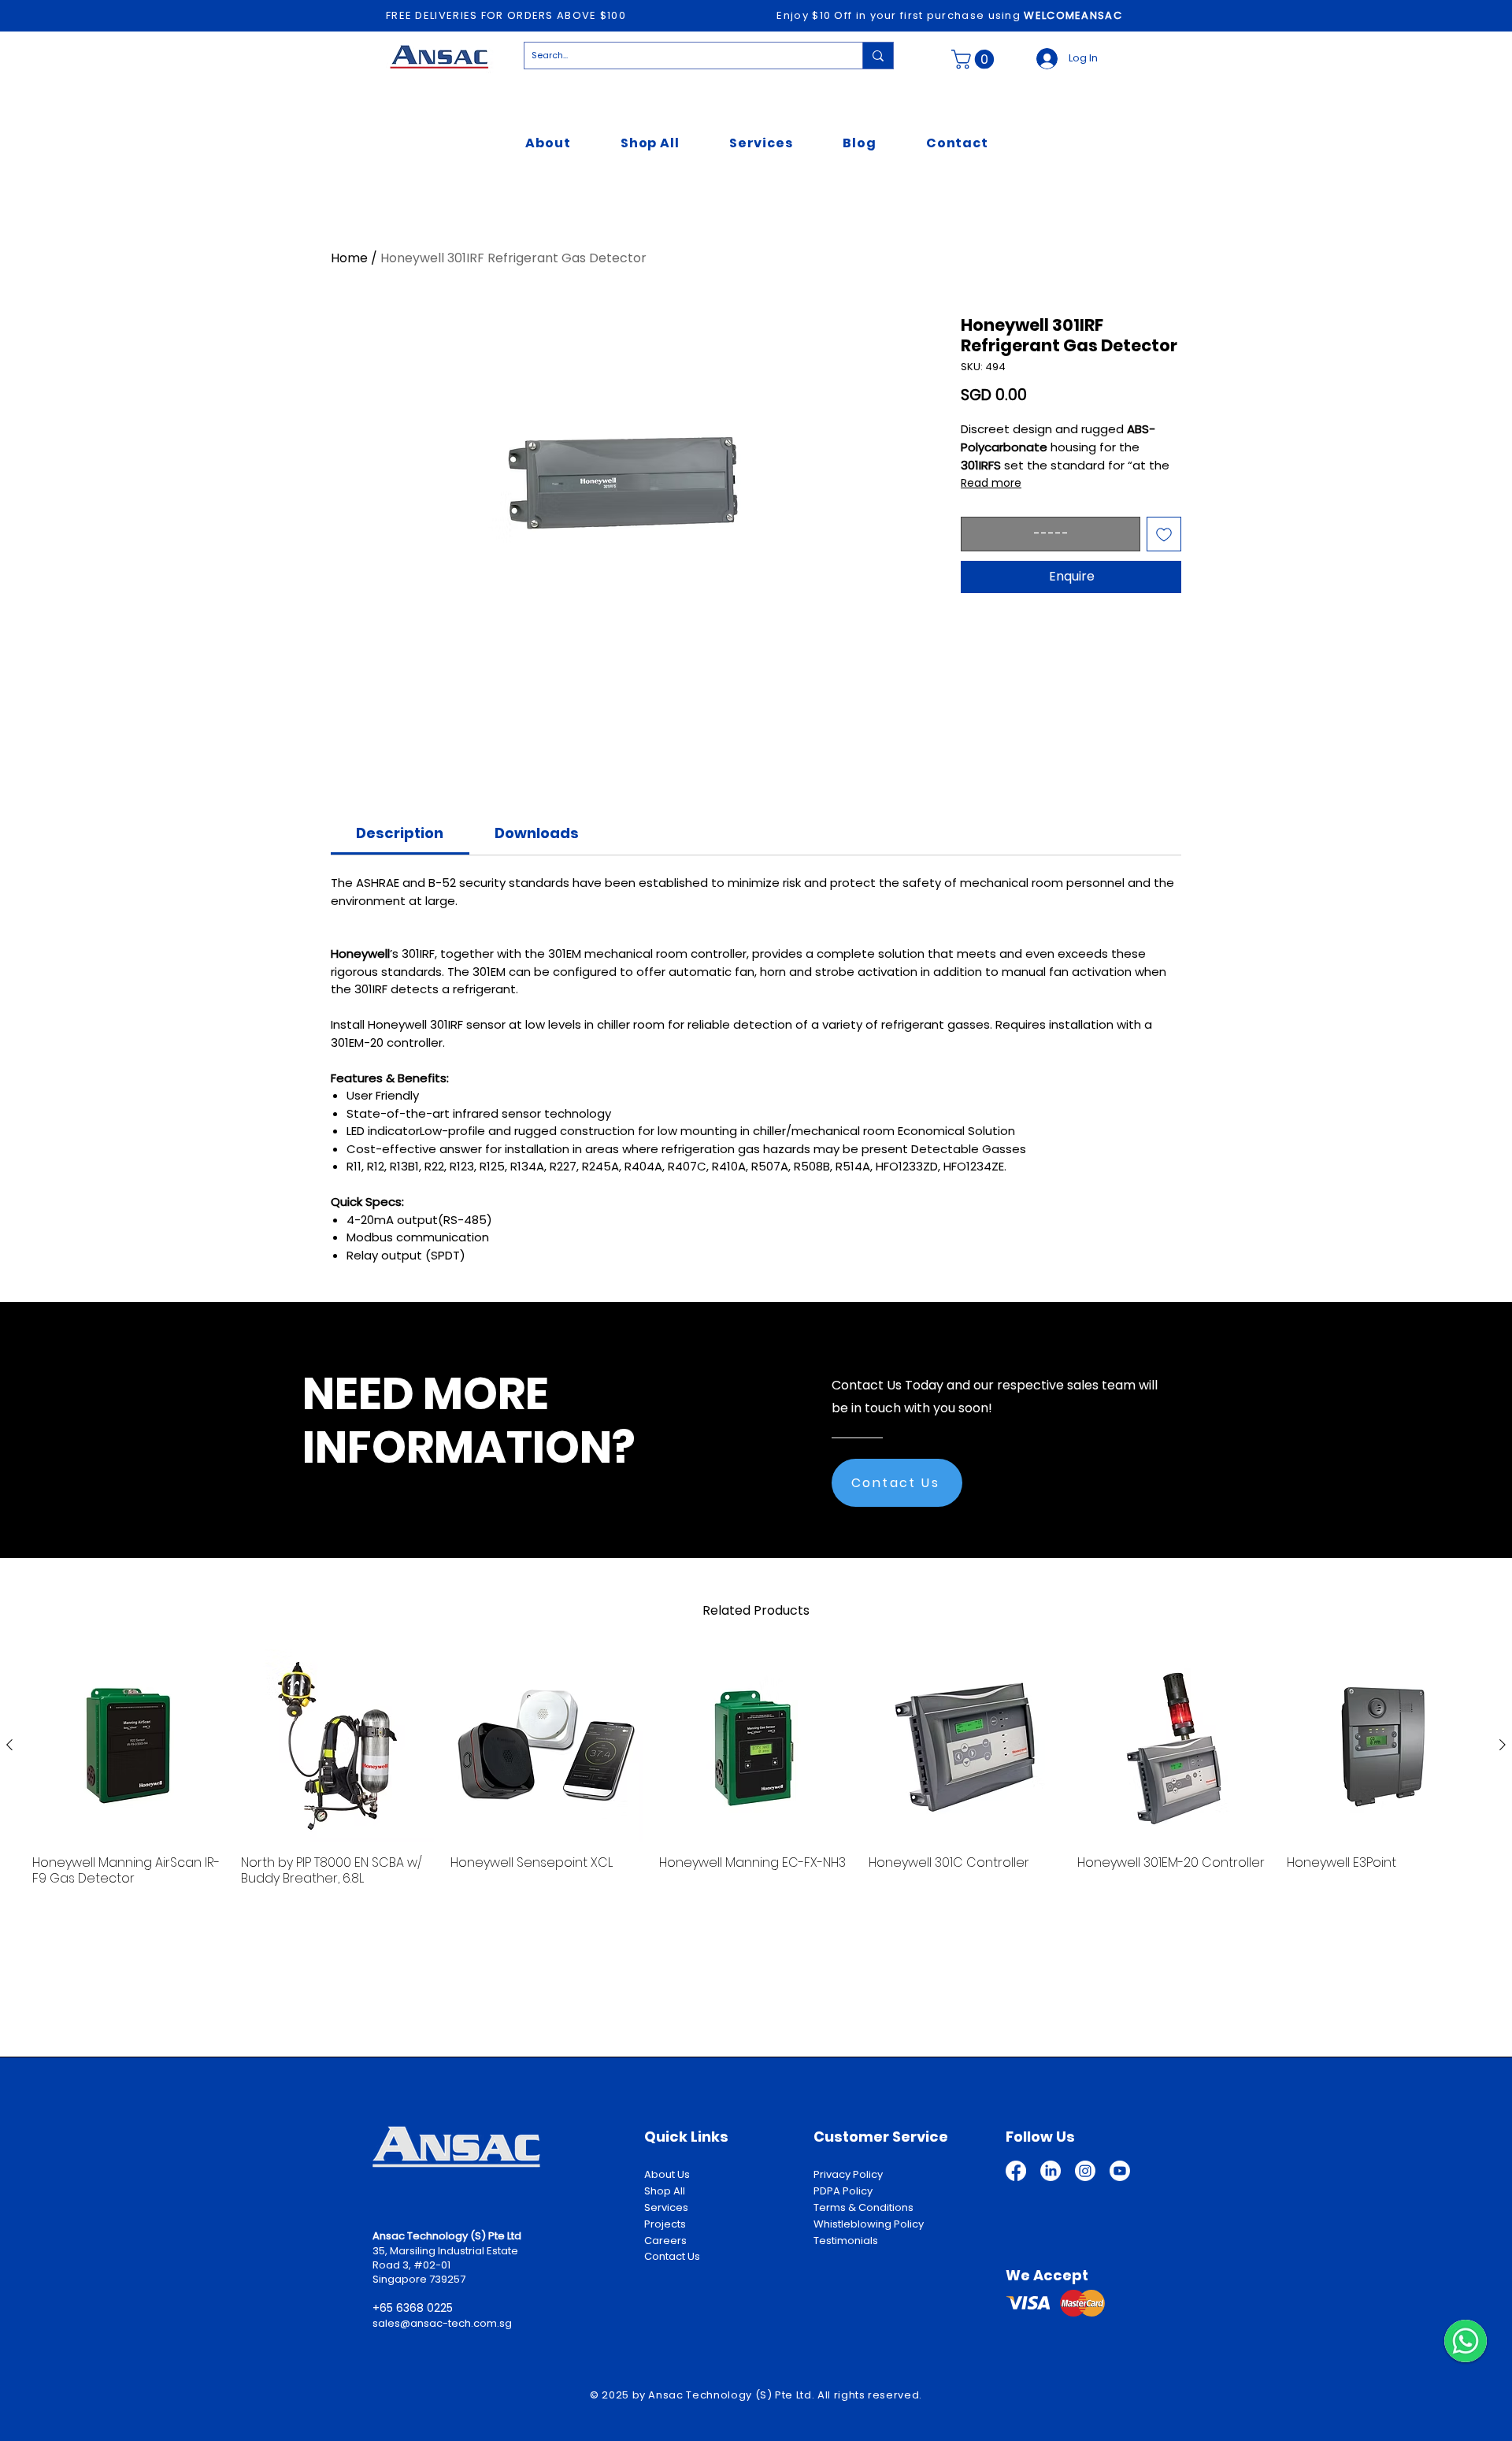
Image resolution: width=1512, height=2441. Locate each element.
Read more (991, 483)
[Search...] (878, 56)
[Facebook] (1016, 2171)
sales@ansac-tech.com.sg (442, 2323)
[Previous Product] (9, 1745)
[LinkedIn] (1051, 2171)
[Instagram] (1085, 2171)
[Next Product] (1503, 1745)
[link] (400, 833)
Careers (665, 2241)
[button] (975, 59)
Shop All (665, 2191)
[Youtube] (1120, 2171)
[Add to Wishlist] (1164, 534)
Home (349, 258)
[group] (756, 1776)
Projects (665, 2224)
